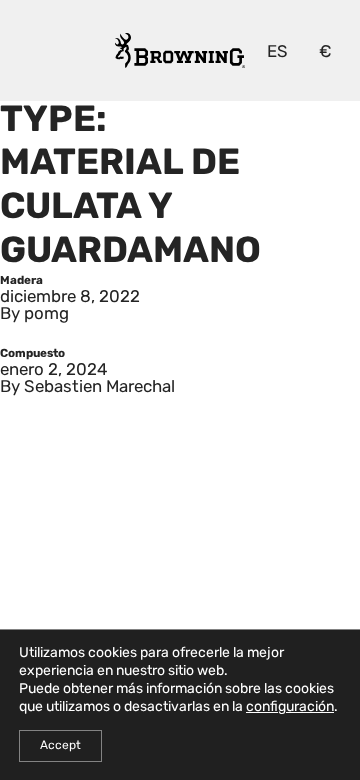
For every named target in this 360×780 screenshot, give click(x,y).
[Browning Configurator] (180, 50)
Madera (21, 281)
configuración (290, 707)
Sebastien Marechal (99, 387)
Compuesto (32, 354)
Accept (60, 746)
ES (277, 52)
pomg (46, 314)
